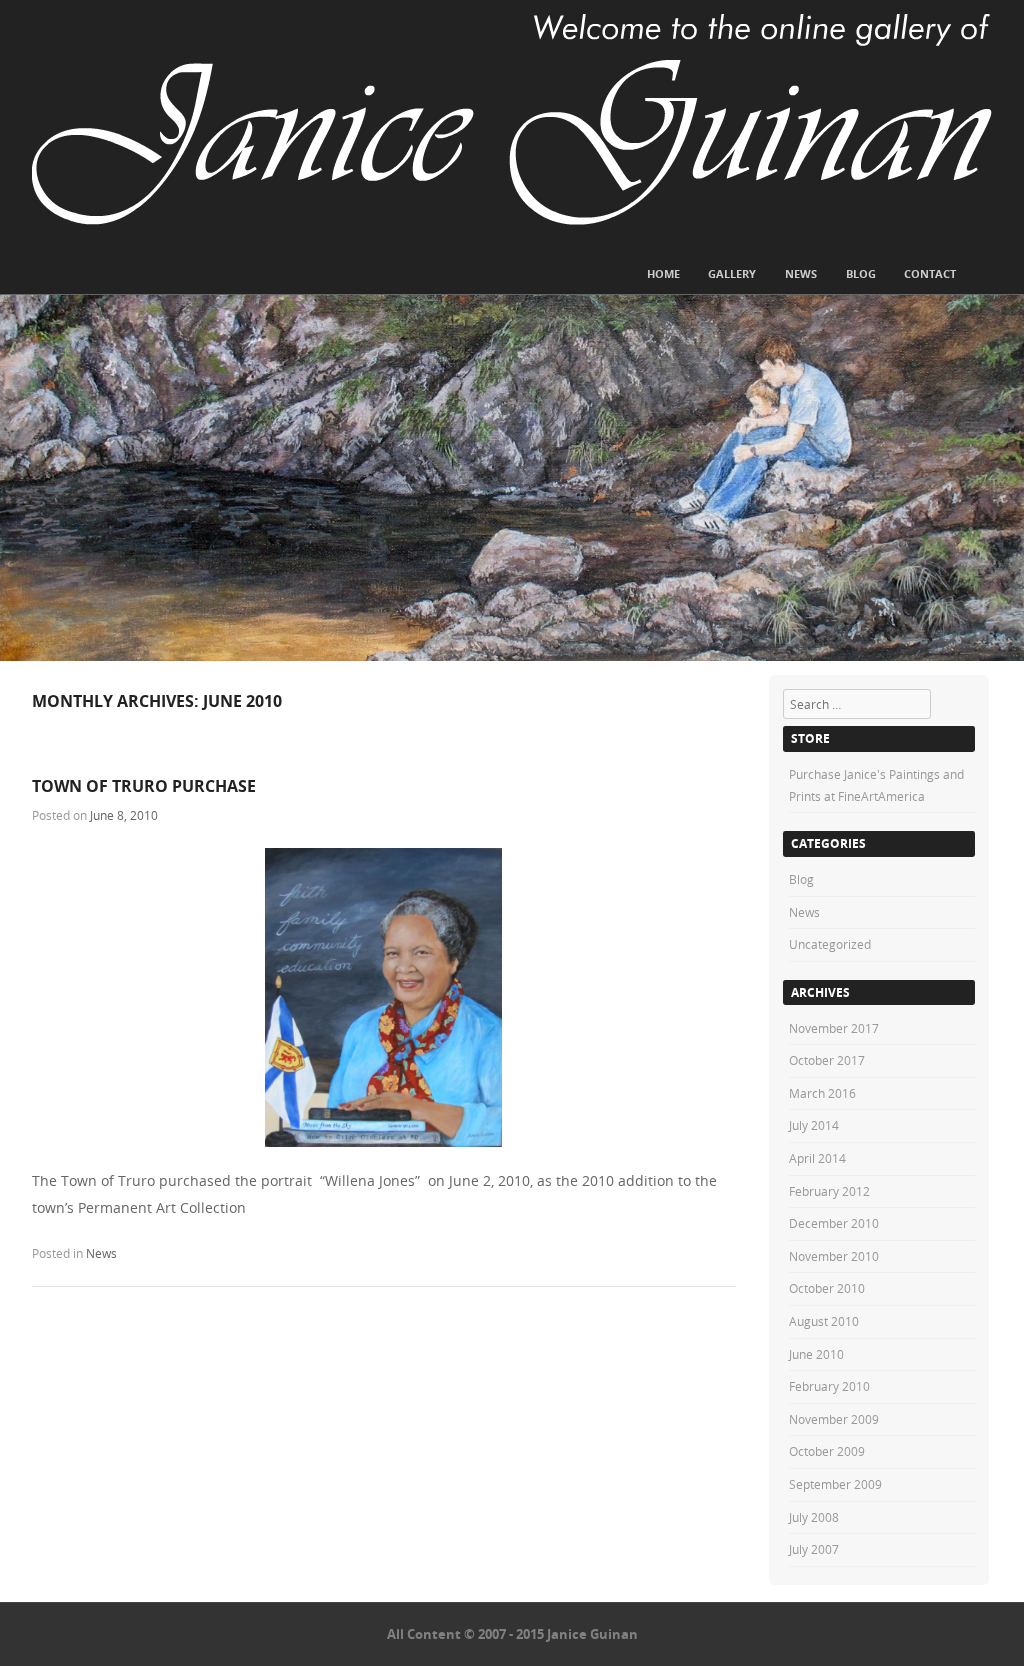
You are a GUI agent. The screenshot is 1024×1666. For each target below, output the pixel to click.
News (801, 273)
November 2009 (834, 1419)
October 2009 (827, 1451)
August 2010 (824, 1321)
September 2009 (835, 1484)
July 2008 (814, 1517)
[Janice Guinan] (512, 119)
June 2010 (816, 1354)
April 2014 (817, 1158)
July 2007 (814, 1549)
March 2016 (822, 1093)
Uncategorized (830, 944)
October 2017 (827, 1060)
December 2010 (834, 1223)
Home (663, 273)
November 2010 (834, 1256)
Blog (861, 273)
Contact (930, 273)
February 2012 (829, 1191)
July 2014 (814, 1125)
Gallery (732, 273)
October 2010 (827, 1288)
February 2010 (829, 1386)
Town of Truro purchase (144, 786)
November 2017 (834, 1028)
